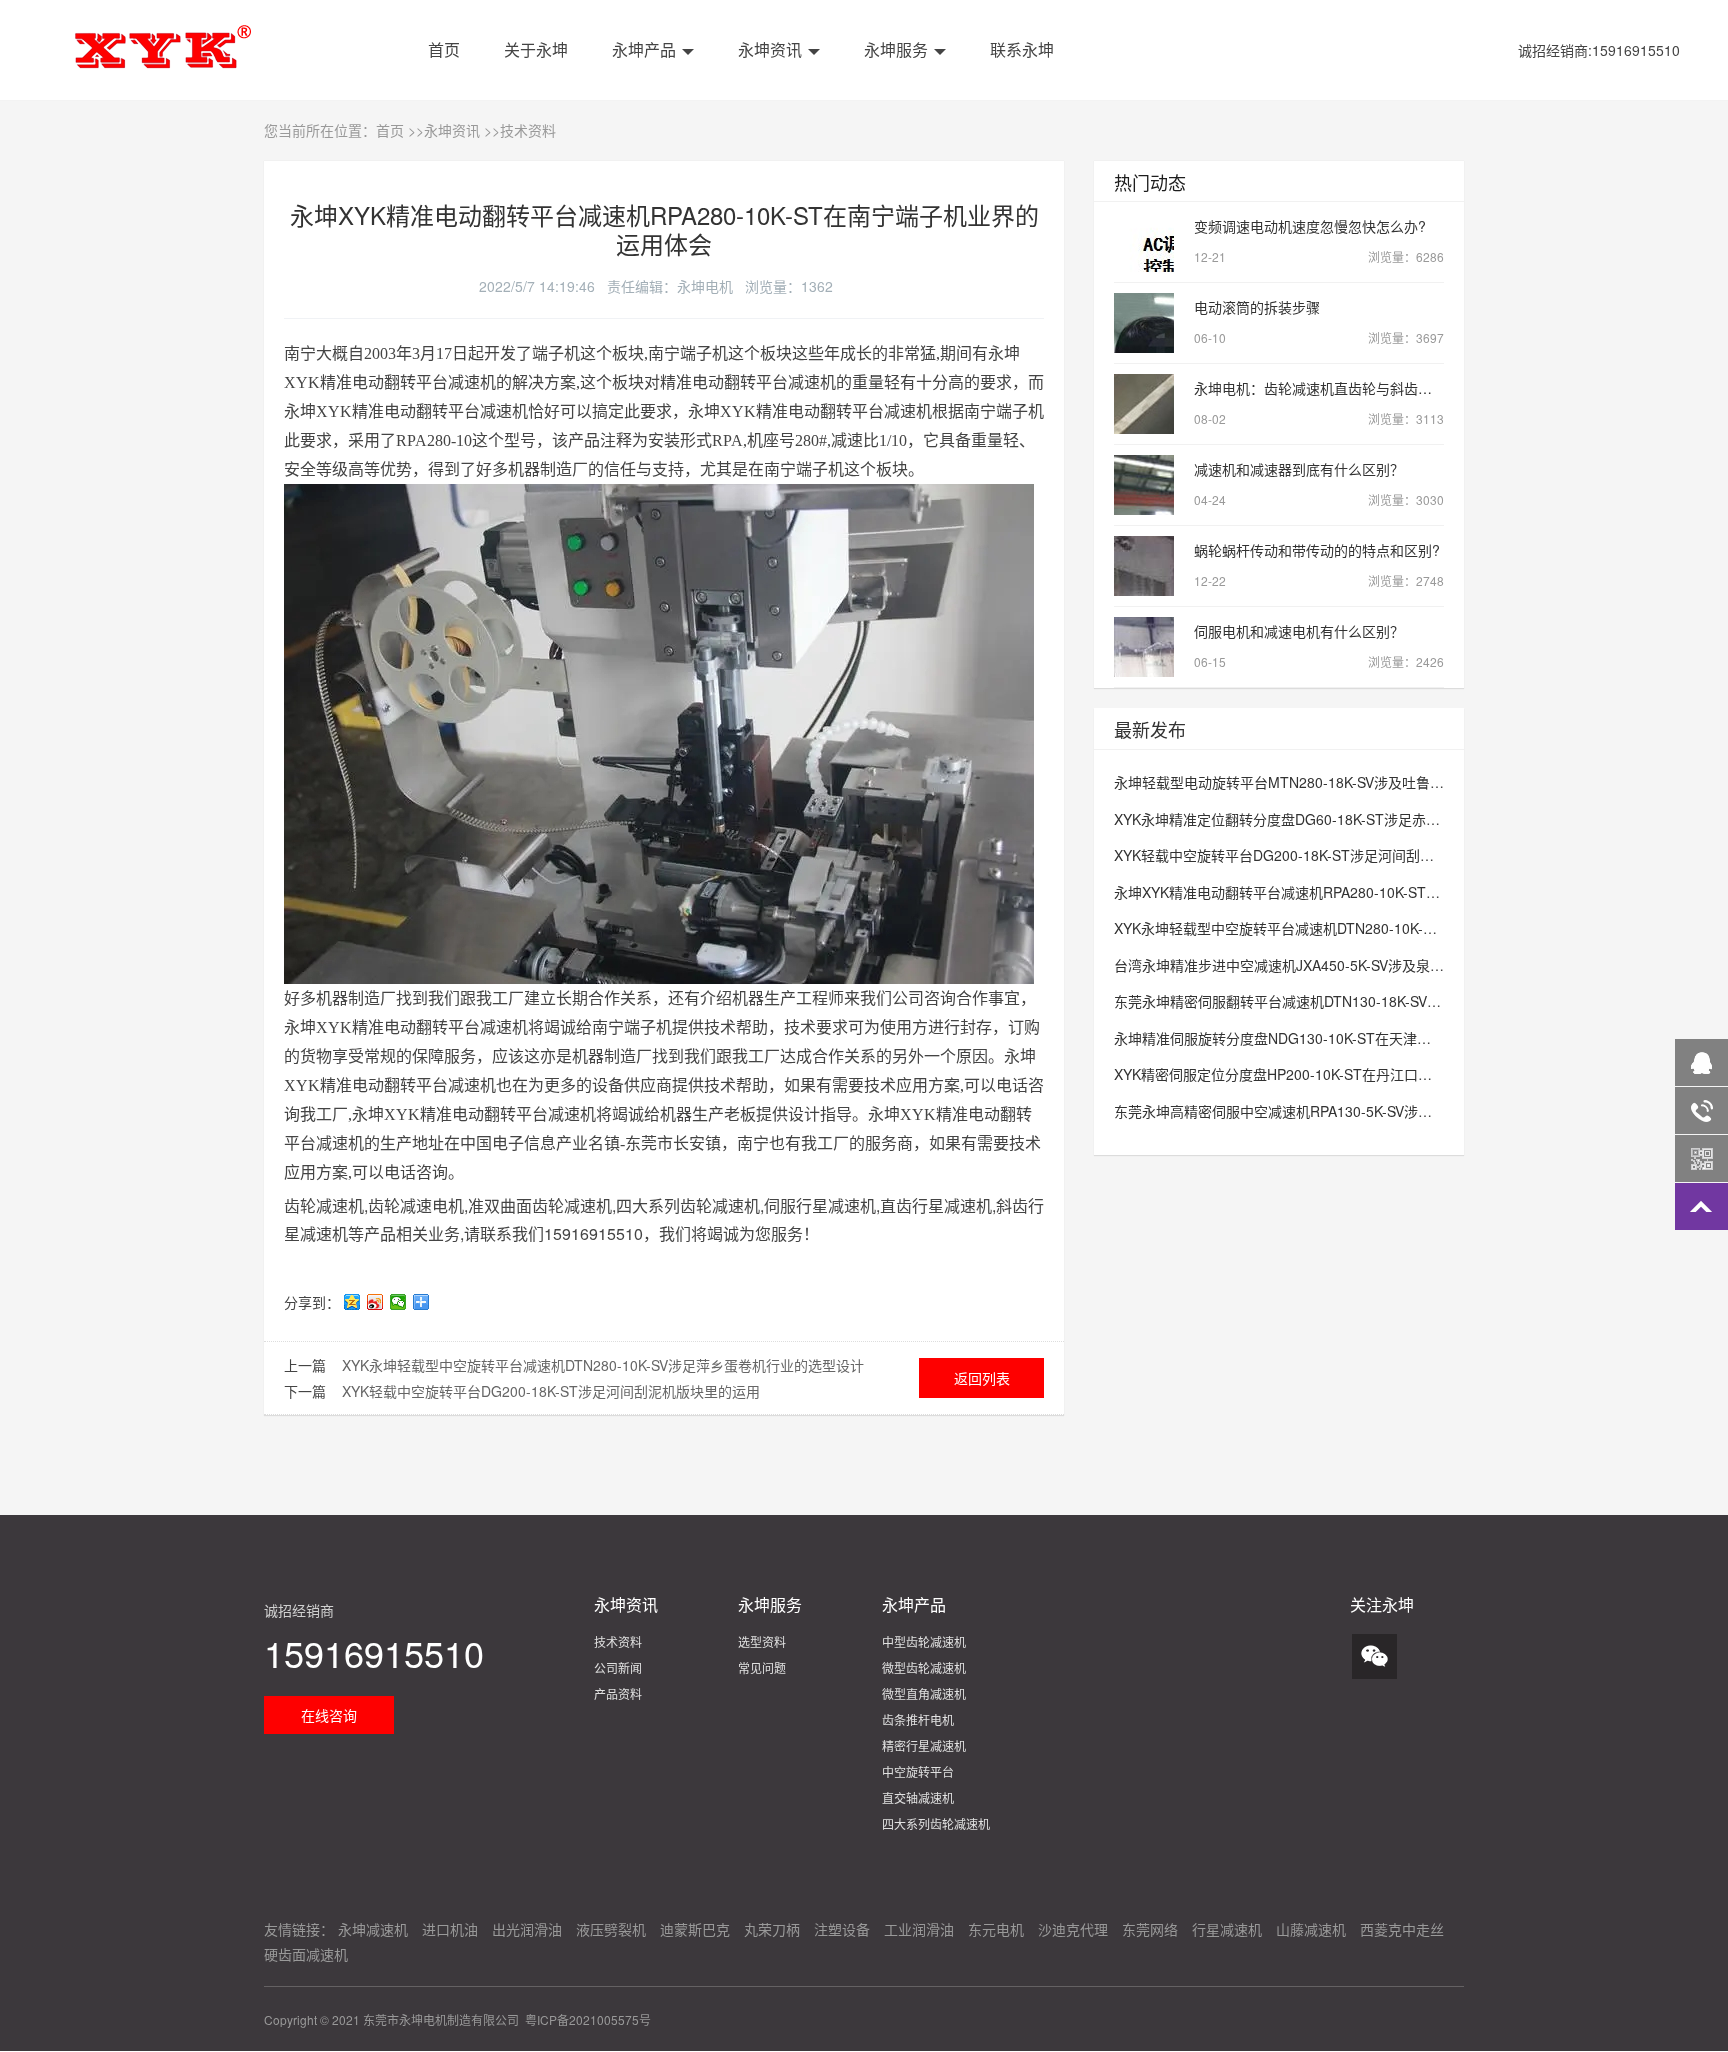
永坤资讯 (768, 49)
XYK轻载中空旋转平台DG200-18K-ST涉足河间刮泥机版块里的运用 (551, 1391)
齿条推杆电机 (918, 1719)
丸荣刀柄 (772, 1929)
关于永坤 (534, 49)
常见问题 (762, 1667)
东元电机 (996, 1929)
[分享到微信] (398, 1302)
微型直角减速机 (924, 1693)
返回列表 (982, 1378)
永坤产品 (642, 49)
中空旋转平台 (918, 1771)
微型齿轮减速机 (924, 1667)
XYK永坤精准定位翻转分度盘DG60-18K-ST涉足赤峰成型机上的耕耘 (1326, 819)
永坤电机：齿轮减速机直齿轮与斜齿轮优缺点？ (1341, 388)
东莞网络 (1150, 1929)
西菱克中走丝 (1402, 1929)
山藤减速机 (1311, 1929)
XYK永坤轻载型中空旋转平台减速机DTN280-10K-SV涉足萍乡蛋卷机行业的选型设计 (603, 1365)
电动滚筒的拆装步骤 (1257, 307)
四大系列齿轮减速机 (936, 1823)
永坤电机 (705, 286)
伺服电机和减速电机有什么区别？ (1299, 631)
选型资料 (762, 1641)
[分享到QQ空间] (352, 1302)
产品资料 (618, 1693)
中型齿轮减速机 (924, 1641)
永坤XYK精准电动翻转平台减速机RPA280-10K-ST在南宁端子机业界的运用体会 (1361, 892)
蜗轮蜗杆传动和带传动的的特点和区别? (1317, 550)
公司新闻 (618, 1667)
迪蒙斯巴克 (695, 1929)
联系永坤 (1020, 49)
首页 (442, 49)
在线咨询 (329, 1715)
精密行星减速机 (924, 1745)
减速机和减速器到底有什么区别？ (1299, 469)
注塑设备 (842, 1929)
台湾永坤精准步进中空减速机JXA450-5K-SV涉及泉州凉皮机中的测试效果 (1342, 965)
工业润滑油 (919, 1929)
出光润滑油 (527, 1929)
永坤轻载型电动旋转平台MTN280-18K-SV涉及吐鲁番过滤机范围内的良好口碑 (1356, 782)
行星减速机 (1227, 1929)
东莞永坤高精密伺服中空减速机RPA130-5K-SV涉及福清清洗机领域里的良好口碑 (1364, 1111)
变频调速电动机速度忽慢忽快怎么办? (1310, 226)
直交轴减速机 (918, 1797)
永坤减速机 (373, 1929)
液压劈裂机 (611, 1929)
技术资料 (528, 130)
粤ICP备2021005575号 (588, 2019)
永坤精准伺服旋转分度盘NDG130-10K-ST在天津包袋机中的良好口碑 (1328, 1038)
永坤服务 (894, 49)
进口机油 (450, 1929)
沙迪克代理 (1073, 1929)
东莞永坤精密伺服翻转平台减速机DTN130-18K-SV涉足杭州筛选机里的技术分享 (1361, 1001)
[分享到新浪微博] (375, 1302)
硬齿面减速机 (306, 1954)
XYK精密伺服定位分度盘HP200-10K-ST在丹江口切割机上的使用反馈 (1329, 1074)
